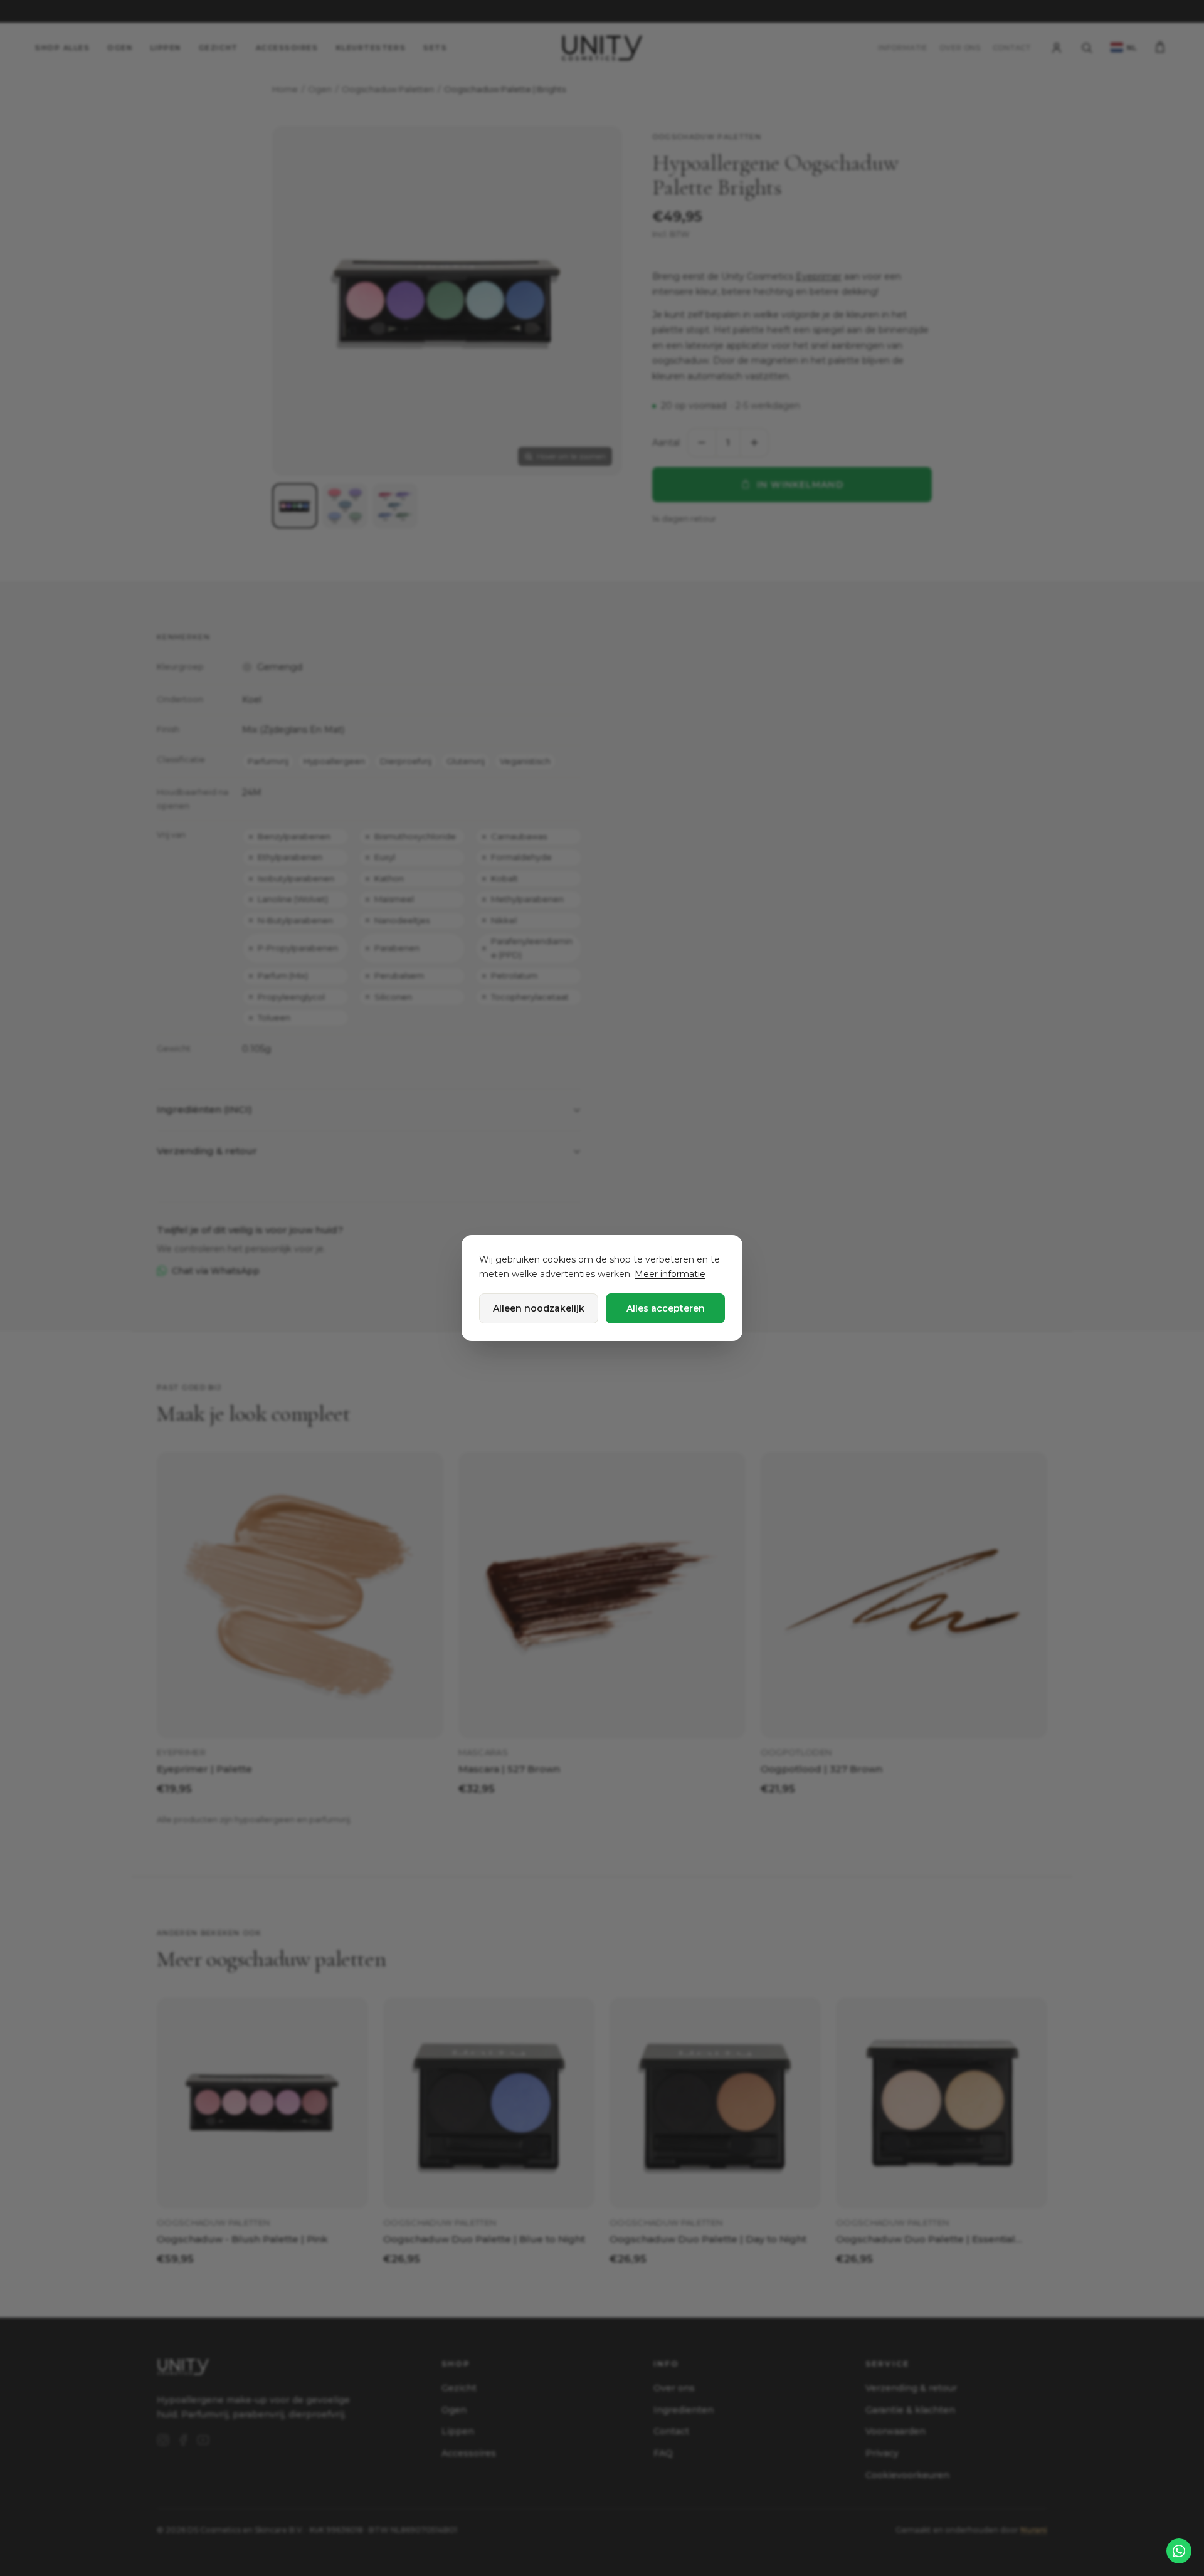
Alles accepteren (666, 1308)
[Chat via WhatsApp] (1179, 2551)
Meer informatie (670, 1274)
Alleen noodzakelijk (539, 1308)
